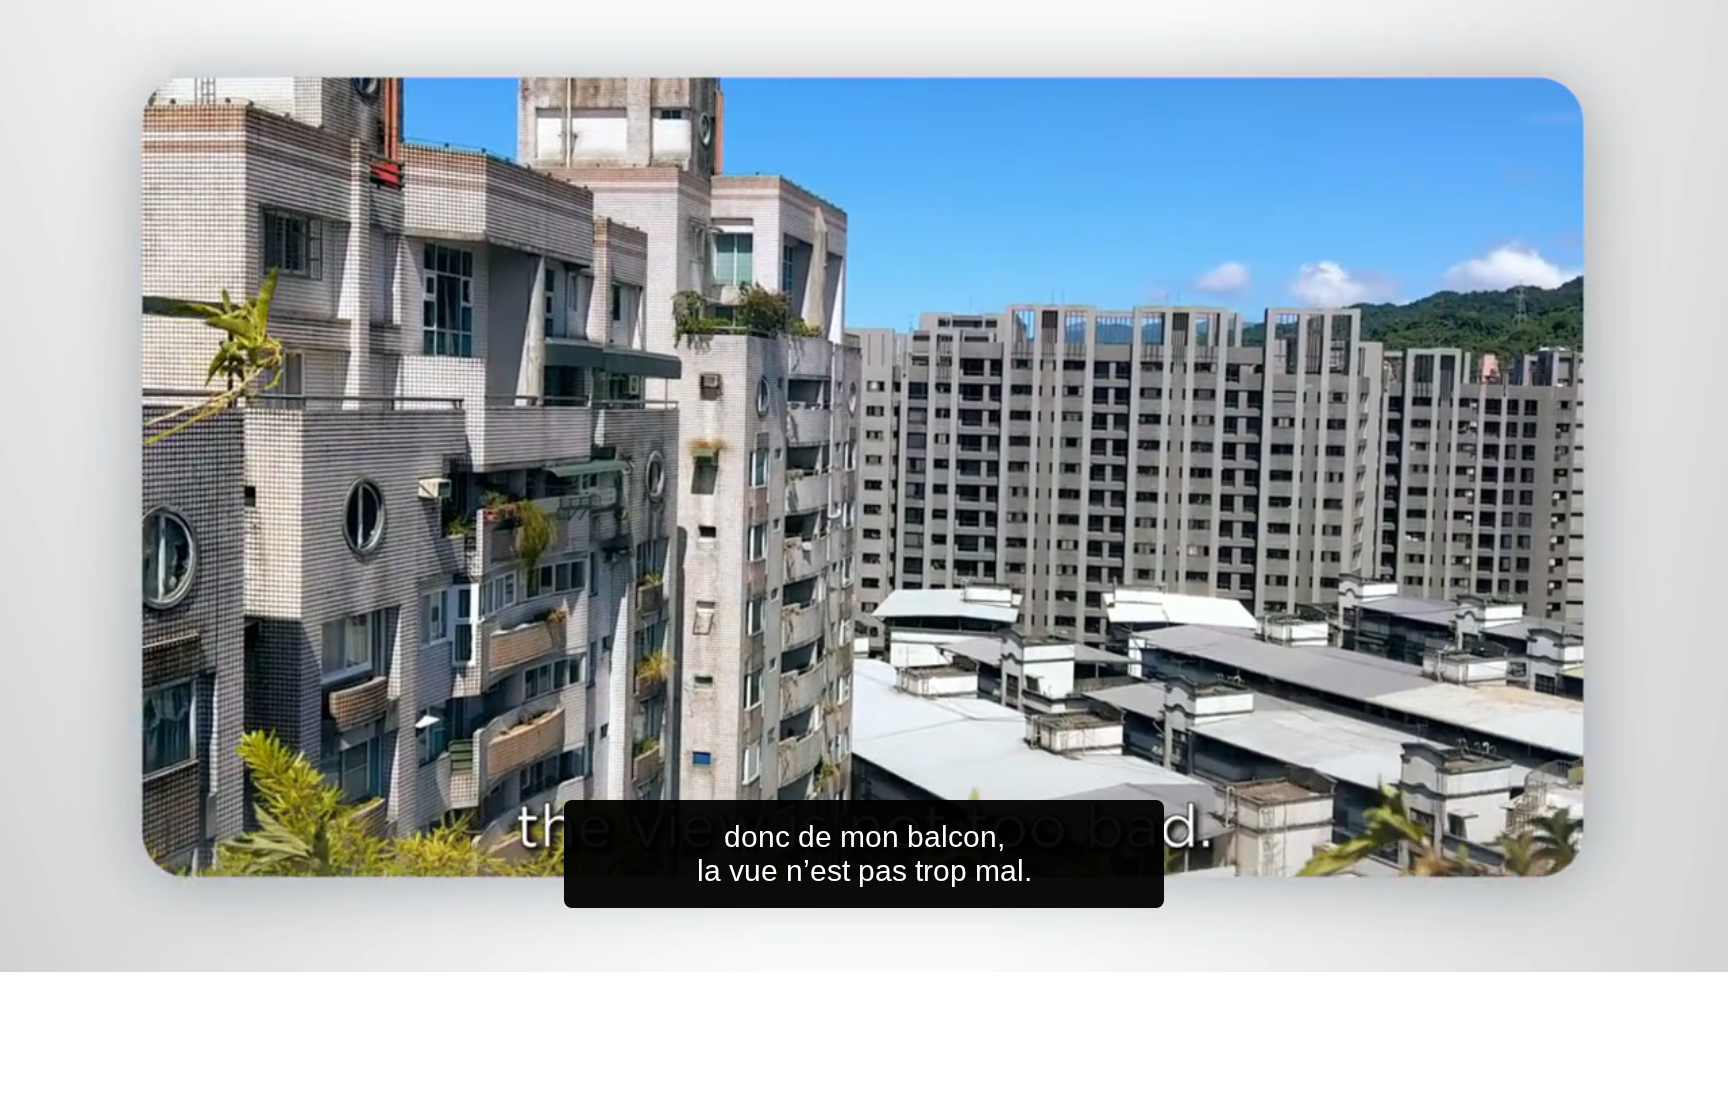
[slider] (904, 952)
